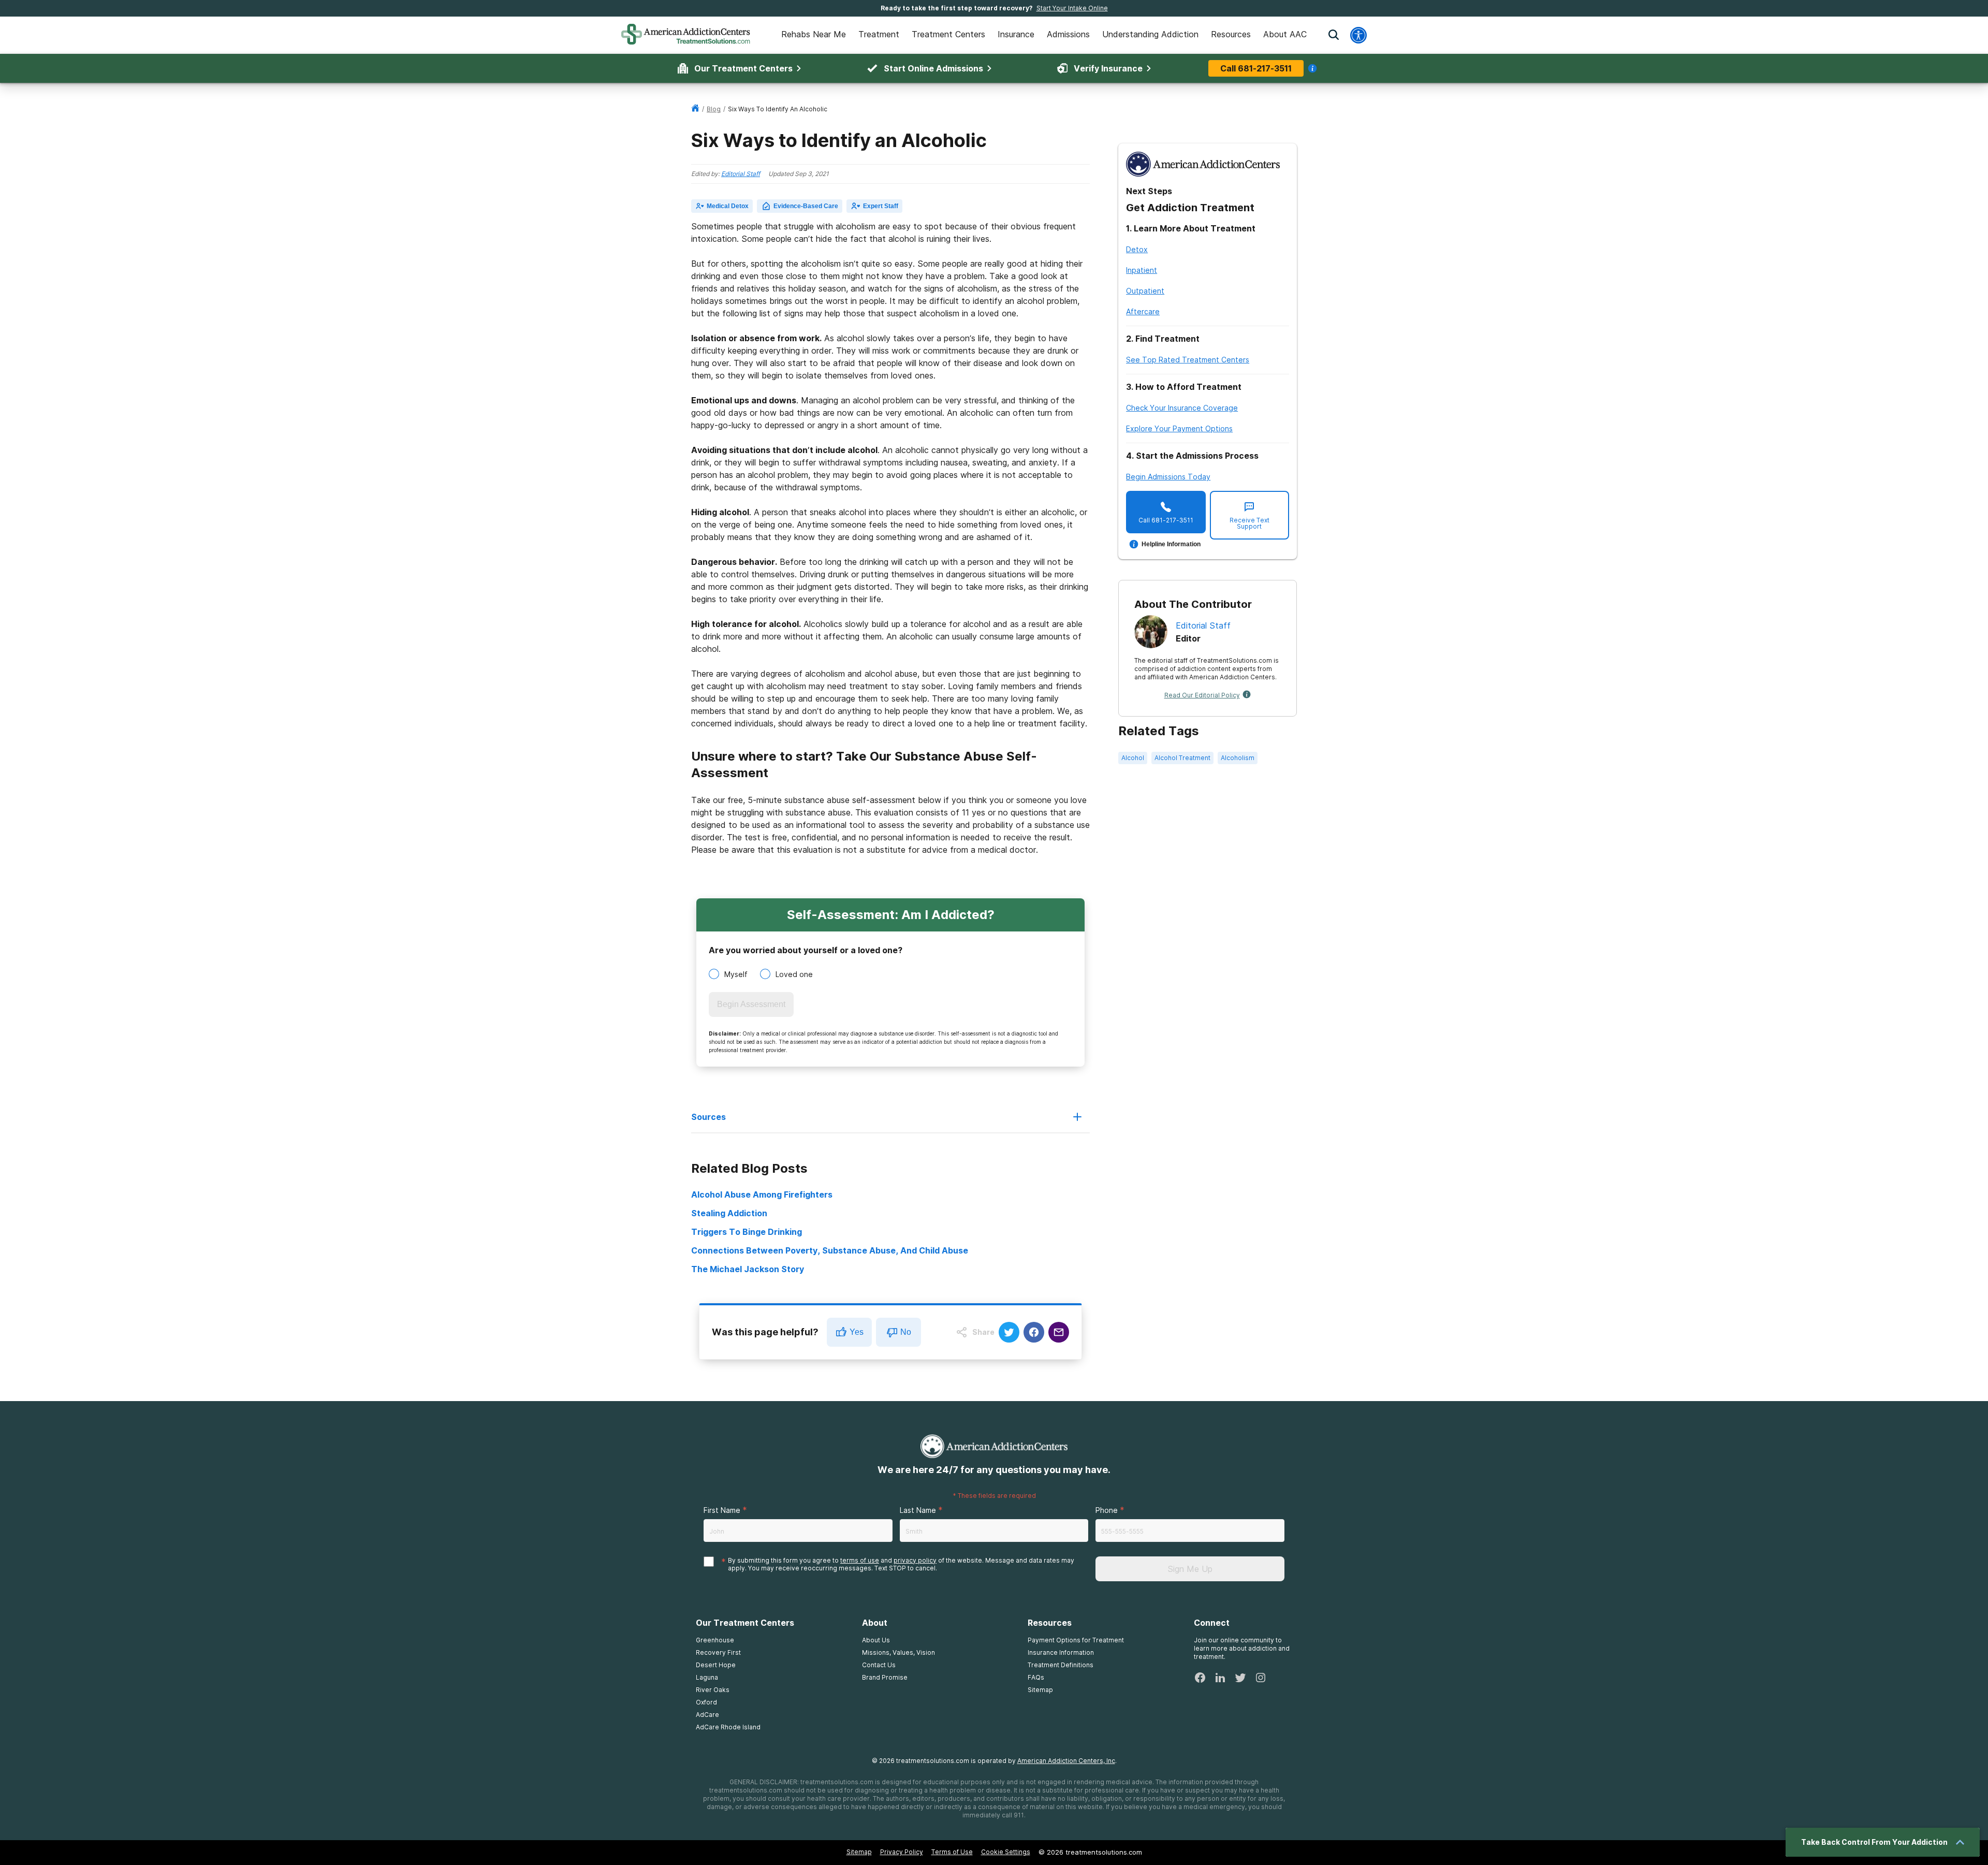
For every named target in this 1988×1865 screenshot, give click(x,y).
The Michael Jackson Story (748, 1269)
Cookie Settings (1006, 1852)
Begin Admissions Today (1168, 477)
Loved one (794, 974)
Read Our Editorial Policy (1202, 695)
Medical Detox (728, 206)
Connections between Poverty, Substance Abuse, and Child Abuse (830, 1250)
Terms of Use (952, 1852)
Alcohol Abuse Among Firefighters (762, 1194)
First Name (722, 1510)
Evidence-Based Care (806, 206)
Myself (736, 974)
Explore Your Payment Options (1179, 428)
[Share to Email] (1059, 1332)
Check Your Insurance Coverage (1182, 408)
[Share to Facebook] (1034, 1332)
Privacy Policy (902, 1852)
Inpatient (1142, 270)
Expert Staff (881, 206)
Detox (1137, 249)
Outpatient (1145, 291)
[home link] (695, 109)
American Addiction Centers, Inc (1066, 1761)
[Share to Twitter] (1009, 1332)
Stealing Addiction (729, 1213)
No (906, 1332)
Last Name (918, 1510)
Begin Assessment (751, 1004)
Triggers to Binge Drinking (747, 1232)
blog (714, 109)
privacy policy (915, 1560)
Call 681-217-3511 (1256, 68)
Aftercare (1143, 311)
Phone (1107, 1510)
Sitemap (859, 1852)
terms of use (860, 1560)
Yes (857, 1332)
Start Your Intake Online (1072, 8)
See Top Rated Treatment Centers (1188, 360)
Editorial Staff (741, 174)
